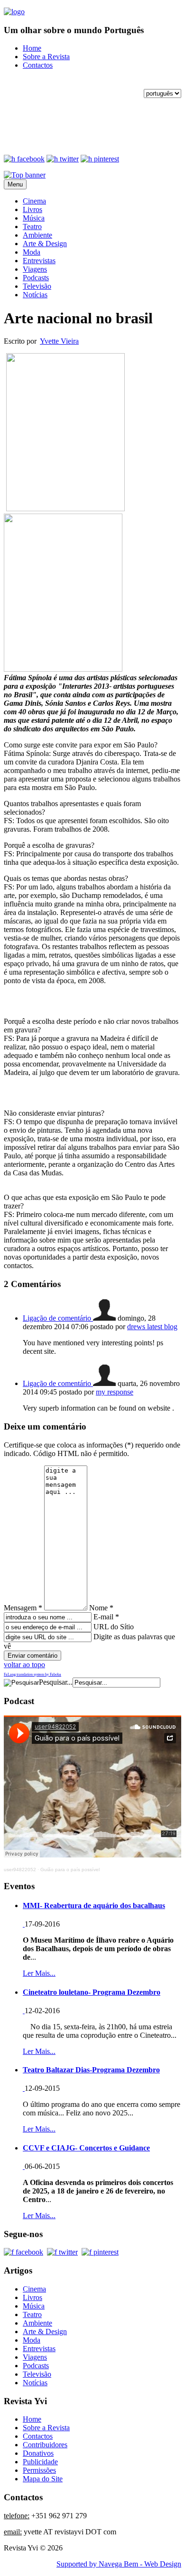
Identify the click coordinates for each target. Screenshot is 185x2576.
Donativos (38, 2453)
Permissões (39, 2470)
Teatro (32, 227)
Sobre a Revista (46, 57)
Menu (15, 184)
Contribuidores (45, 2445)
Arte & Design (45, 244)
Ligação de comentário (58, 1318)
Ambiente (37, 235)
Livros (32, 209)
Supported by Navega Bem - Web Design (119, 2564)
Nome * (101, 1608)
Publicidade (40, 2462)
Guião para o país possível (70, 1870)
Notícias (35, 295)
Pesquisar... (56, 1682)
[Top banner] (25, 175)
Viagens (35, 269)
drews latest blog (152, 1327)
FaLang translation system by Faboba (32, 1674)
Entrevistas (39, 261)
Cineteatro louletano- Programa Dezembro (92, 1992)
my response (115, 1392)
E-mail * (106, 1617)
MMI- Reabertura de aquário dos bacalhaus (94, 1905)
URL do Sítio (114, 1627)
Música (34, 218)
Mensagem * (23, 1608)
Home (32, 48)
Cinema (34, 201)
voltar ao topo (24, 1665)
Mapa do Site (43, 2479)
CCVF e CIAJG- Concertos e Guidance (86, 2148)
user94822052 (20, 1870)
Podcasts (36, 278)
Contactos (38, 65)
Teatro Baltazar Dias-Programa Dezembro (91, 2070)
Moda (32, 252)
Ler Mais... (39, 1973)
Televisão (37, 286)
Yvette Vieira (59, 341)
